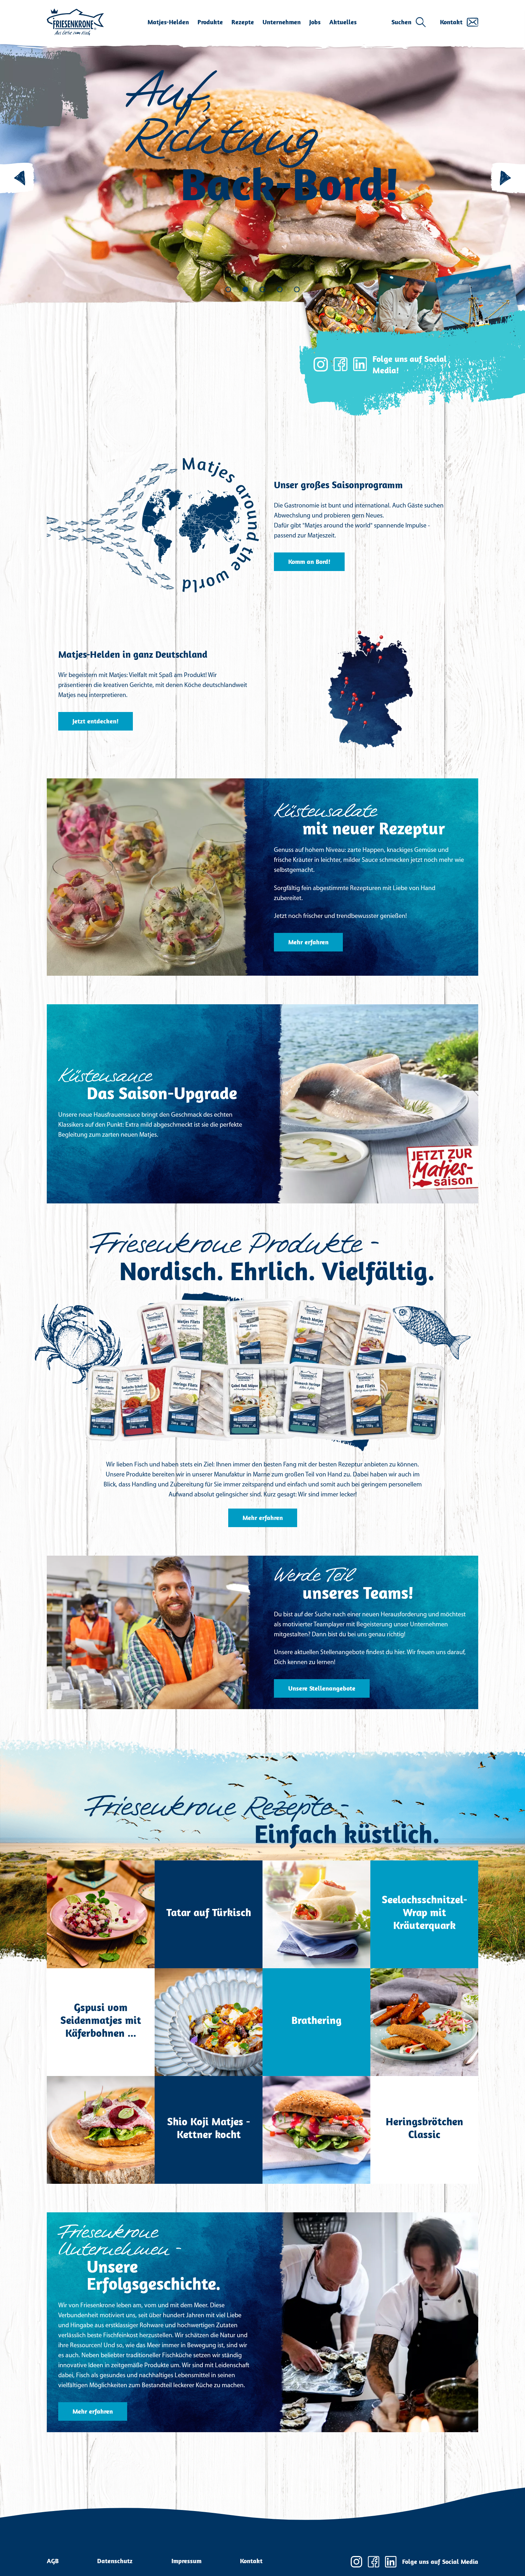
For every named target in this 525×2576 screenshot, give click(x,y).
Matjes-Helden (168, 22)
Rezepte (243, 22)
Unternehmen (282, 22)
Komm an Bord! (309, 562)
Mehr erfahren (308, 942)
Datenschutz (115, 2561)
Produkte (210, 22)
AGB (53, 2561)
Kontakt (451, 22)
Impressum (186, 2561)
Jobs (315, 22)
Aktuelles (343, 22)
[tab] (228, 289)
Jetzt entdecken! (96, 721)
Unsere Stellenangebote (322, 1688)
